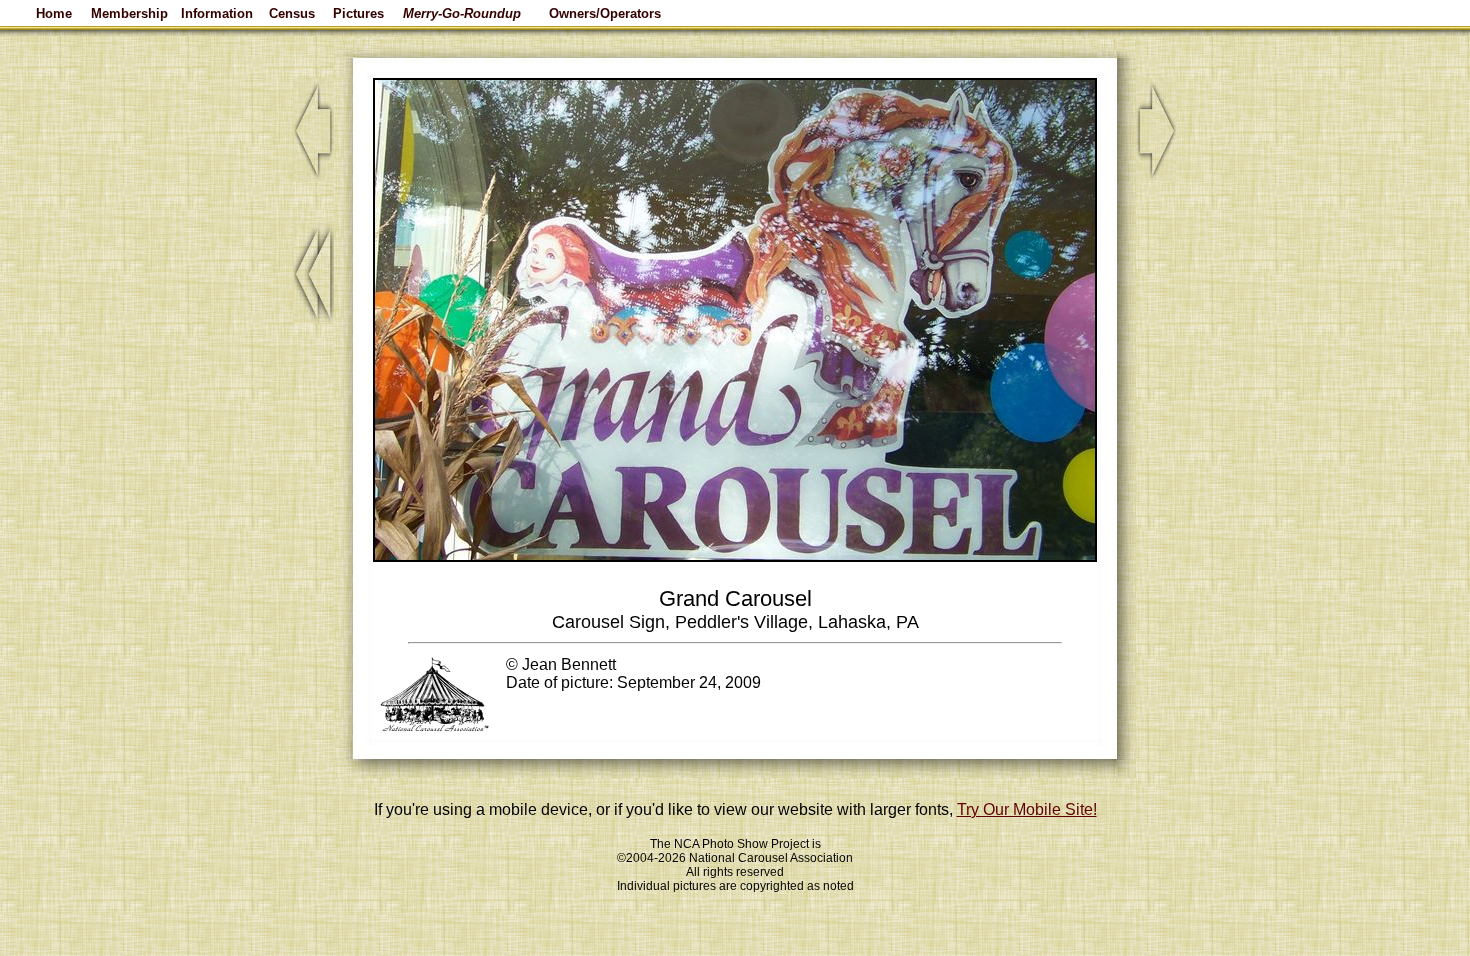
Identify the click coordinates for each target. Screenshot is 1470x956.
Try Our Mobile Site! (1027, 809)
